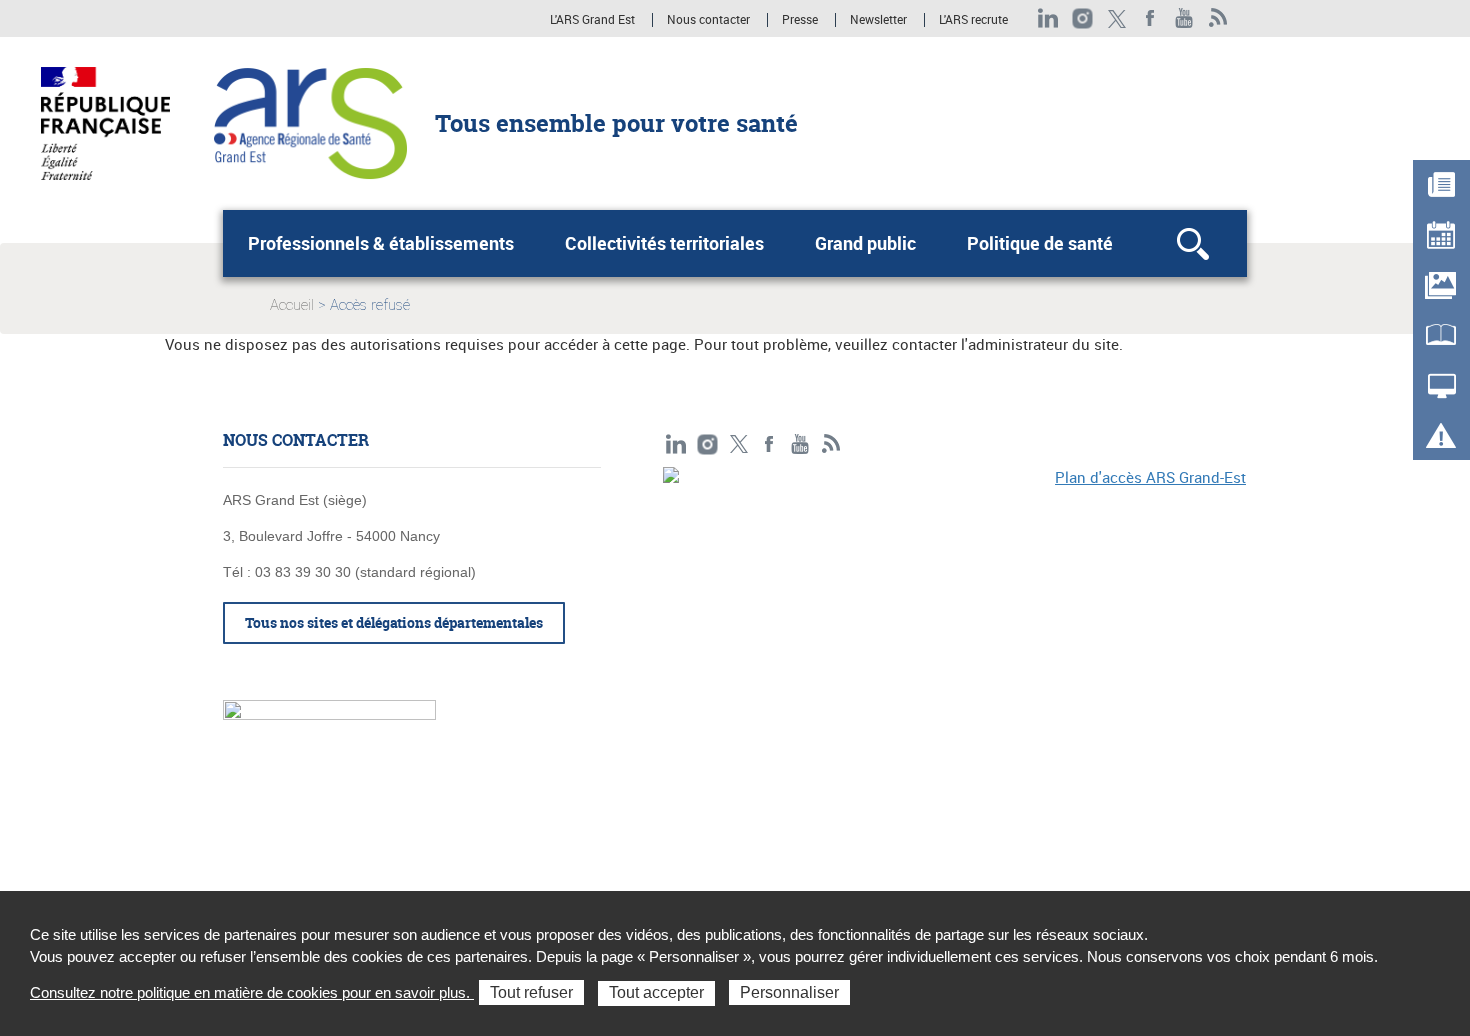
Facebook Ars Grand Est (1150, 18)
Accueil (292, 305)
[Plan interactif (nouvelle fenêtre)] (955, 605)
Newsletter (878, 20)
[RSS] (1218, 18)
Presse (800, 20)
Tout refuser (531, 992)
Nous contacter (708, 20)
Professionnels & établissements (381, 243)
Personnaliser (789, 992)
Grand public (865, 243)
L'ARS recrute (973, 20)
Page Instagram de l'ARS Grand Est (1082, 18)
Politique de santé (1040, 243)
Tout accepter (656, 992)
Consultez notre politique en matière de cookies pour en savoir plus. (252, 992)
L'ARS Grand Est (592, 20)
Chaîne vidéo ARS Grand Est (1184, 18)
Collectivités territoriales (664, 243)
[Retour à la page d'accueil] (310, 122)
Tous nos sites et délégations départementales (394, 622)
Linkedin (1048, 18)
